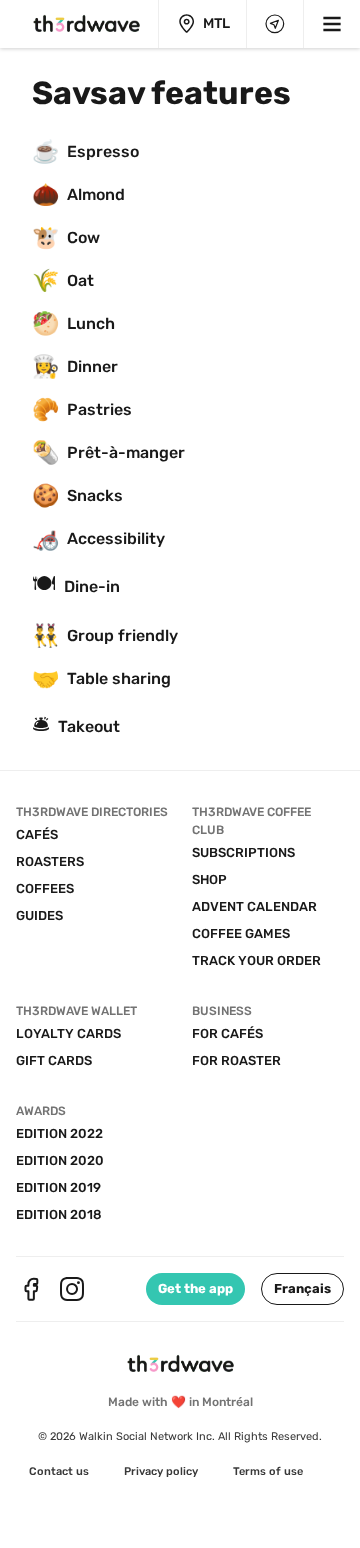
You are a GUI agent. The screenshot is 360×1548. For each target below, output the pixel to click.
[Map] (275, 24)
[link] (59, 1472)
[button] (302, 1289)
